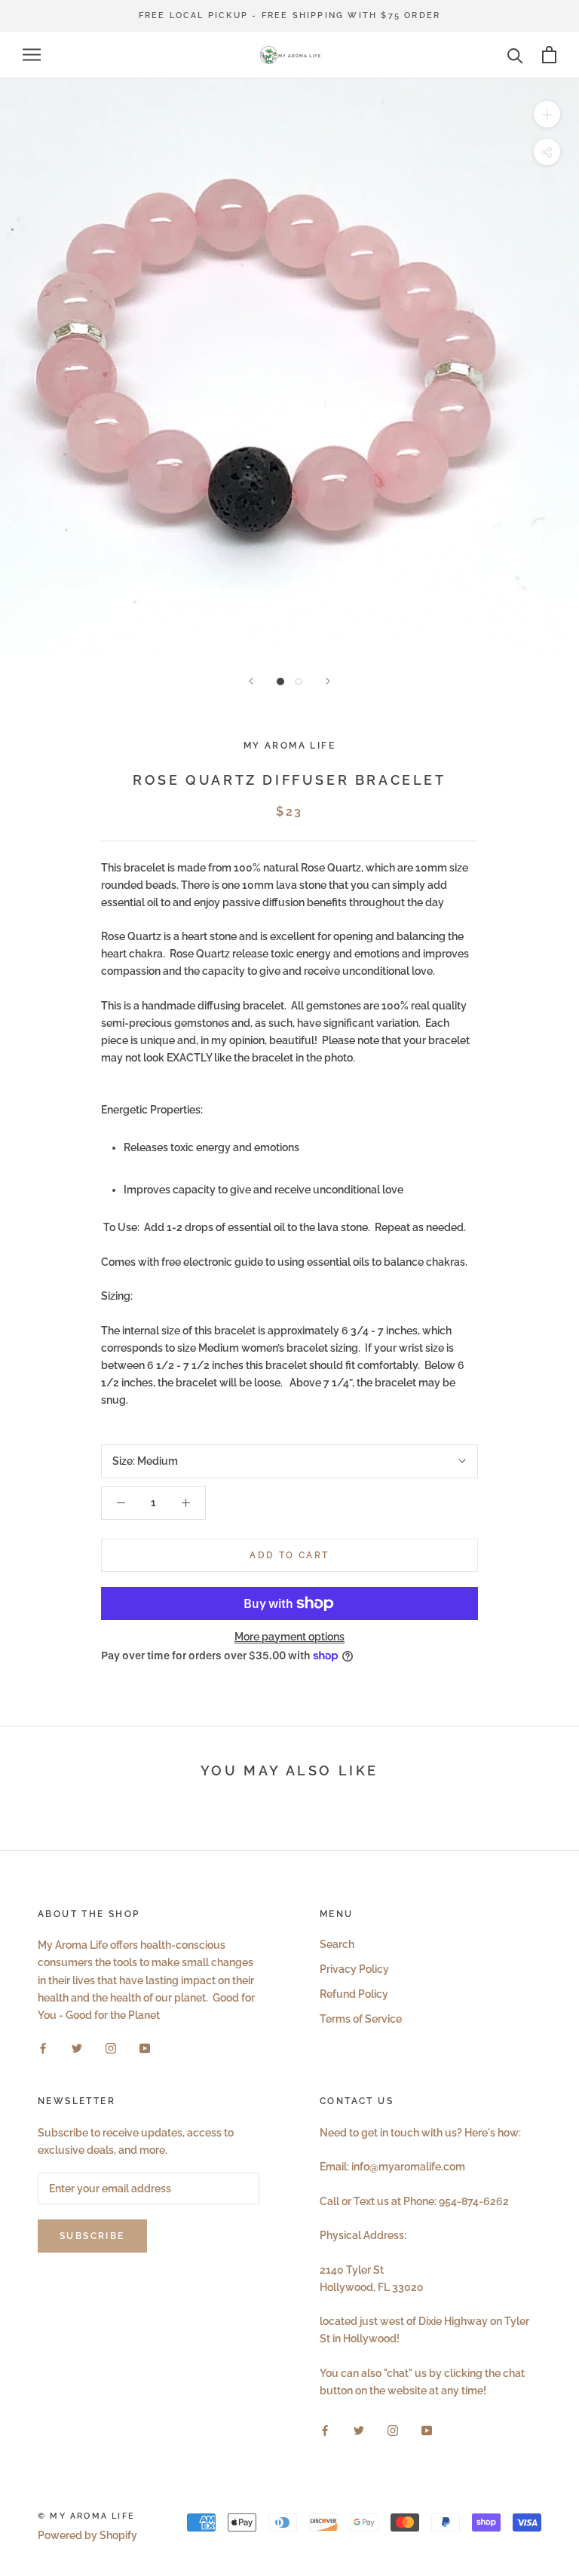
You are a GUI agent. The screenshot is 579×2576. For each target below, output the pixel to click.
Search (337, 1944)
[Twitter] (77, 2048)
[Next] (328, 681)
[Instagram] (111, 2048)
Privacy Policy (354, 1969)
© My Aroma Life (86, 2516)
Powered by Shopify (87, 2535)
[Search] (515, 55)
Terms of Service (361, 2019)
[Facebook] (43, 2048)
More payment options (289, 1637)
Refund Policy (354, 1994)
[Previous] (251, 681)
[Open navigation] (32, 55)
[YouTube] (145, 2048)
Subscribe (92, 2236)
